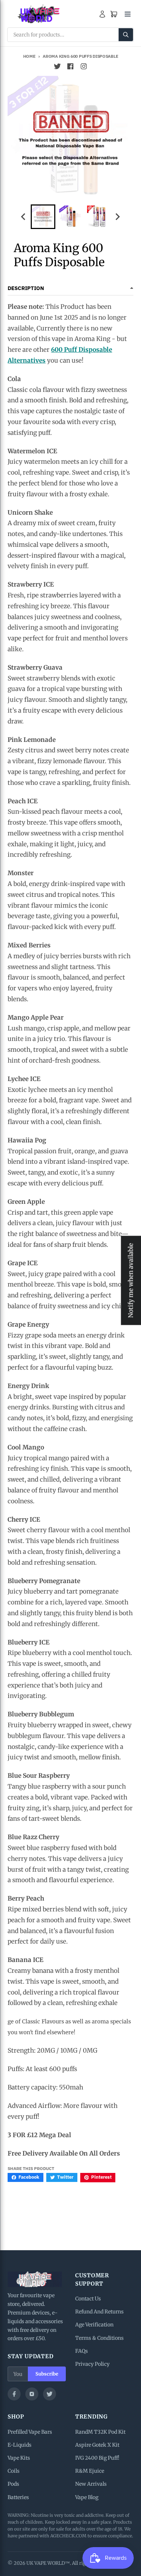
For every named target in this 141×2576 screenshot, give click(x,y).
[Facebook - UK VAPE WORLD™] (70, 66)
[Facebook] (14, 2394)
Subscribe (47, 2374)
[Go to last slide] (24, 217)
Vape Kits (19, 2458)
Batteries (18, 2497)
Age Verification (94, 2325)
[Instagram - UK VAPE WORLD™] (84, 66)
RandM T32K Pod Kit (100, 2432)
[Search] (126, 35)
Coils (14, 2471)
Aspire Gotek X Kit (97, 2445)
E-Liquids (20, 2445)
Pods (13, 2484)
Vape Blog (87, 2497)
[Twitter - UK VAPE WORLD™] (57, 66)
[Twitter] (50, 2394)
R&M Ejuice (90, 2471)
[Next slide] (117, 217)
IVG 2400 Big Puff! (97, 2458)
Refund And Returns (99, 2312)
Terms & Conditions (99, 2338)
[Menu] (128, 14)
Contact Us (88, 2299)
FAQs (82, 2351)
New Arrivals (91, 2484)
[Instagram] (32, 2394)
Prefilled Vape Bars (30, 2432)
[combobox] (70, 35)
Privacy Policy (92, 2364)
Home (29, 56)
